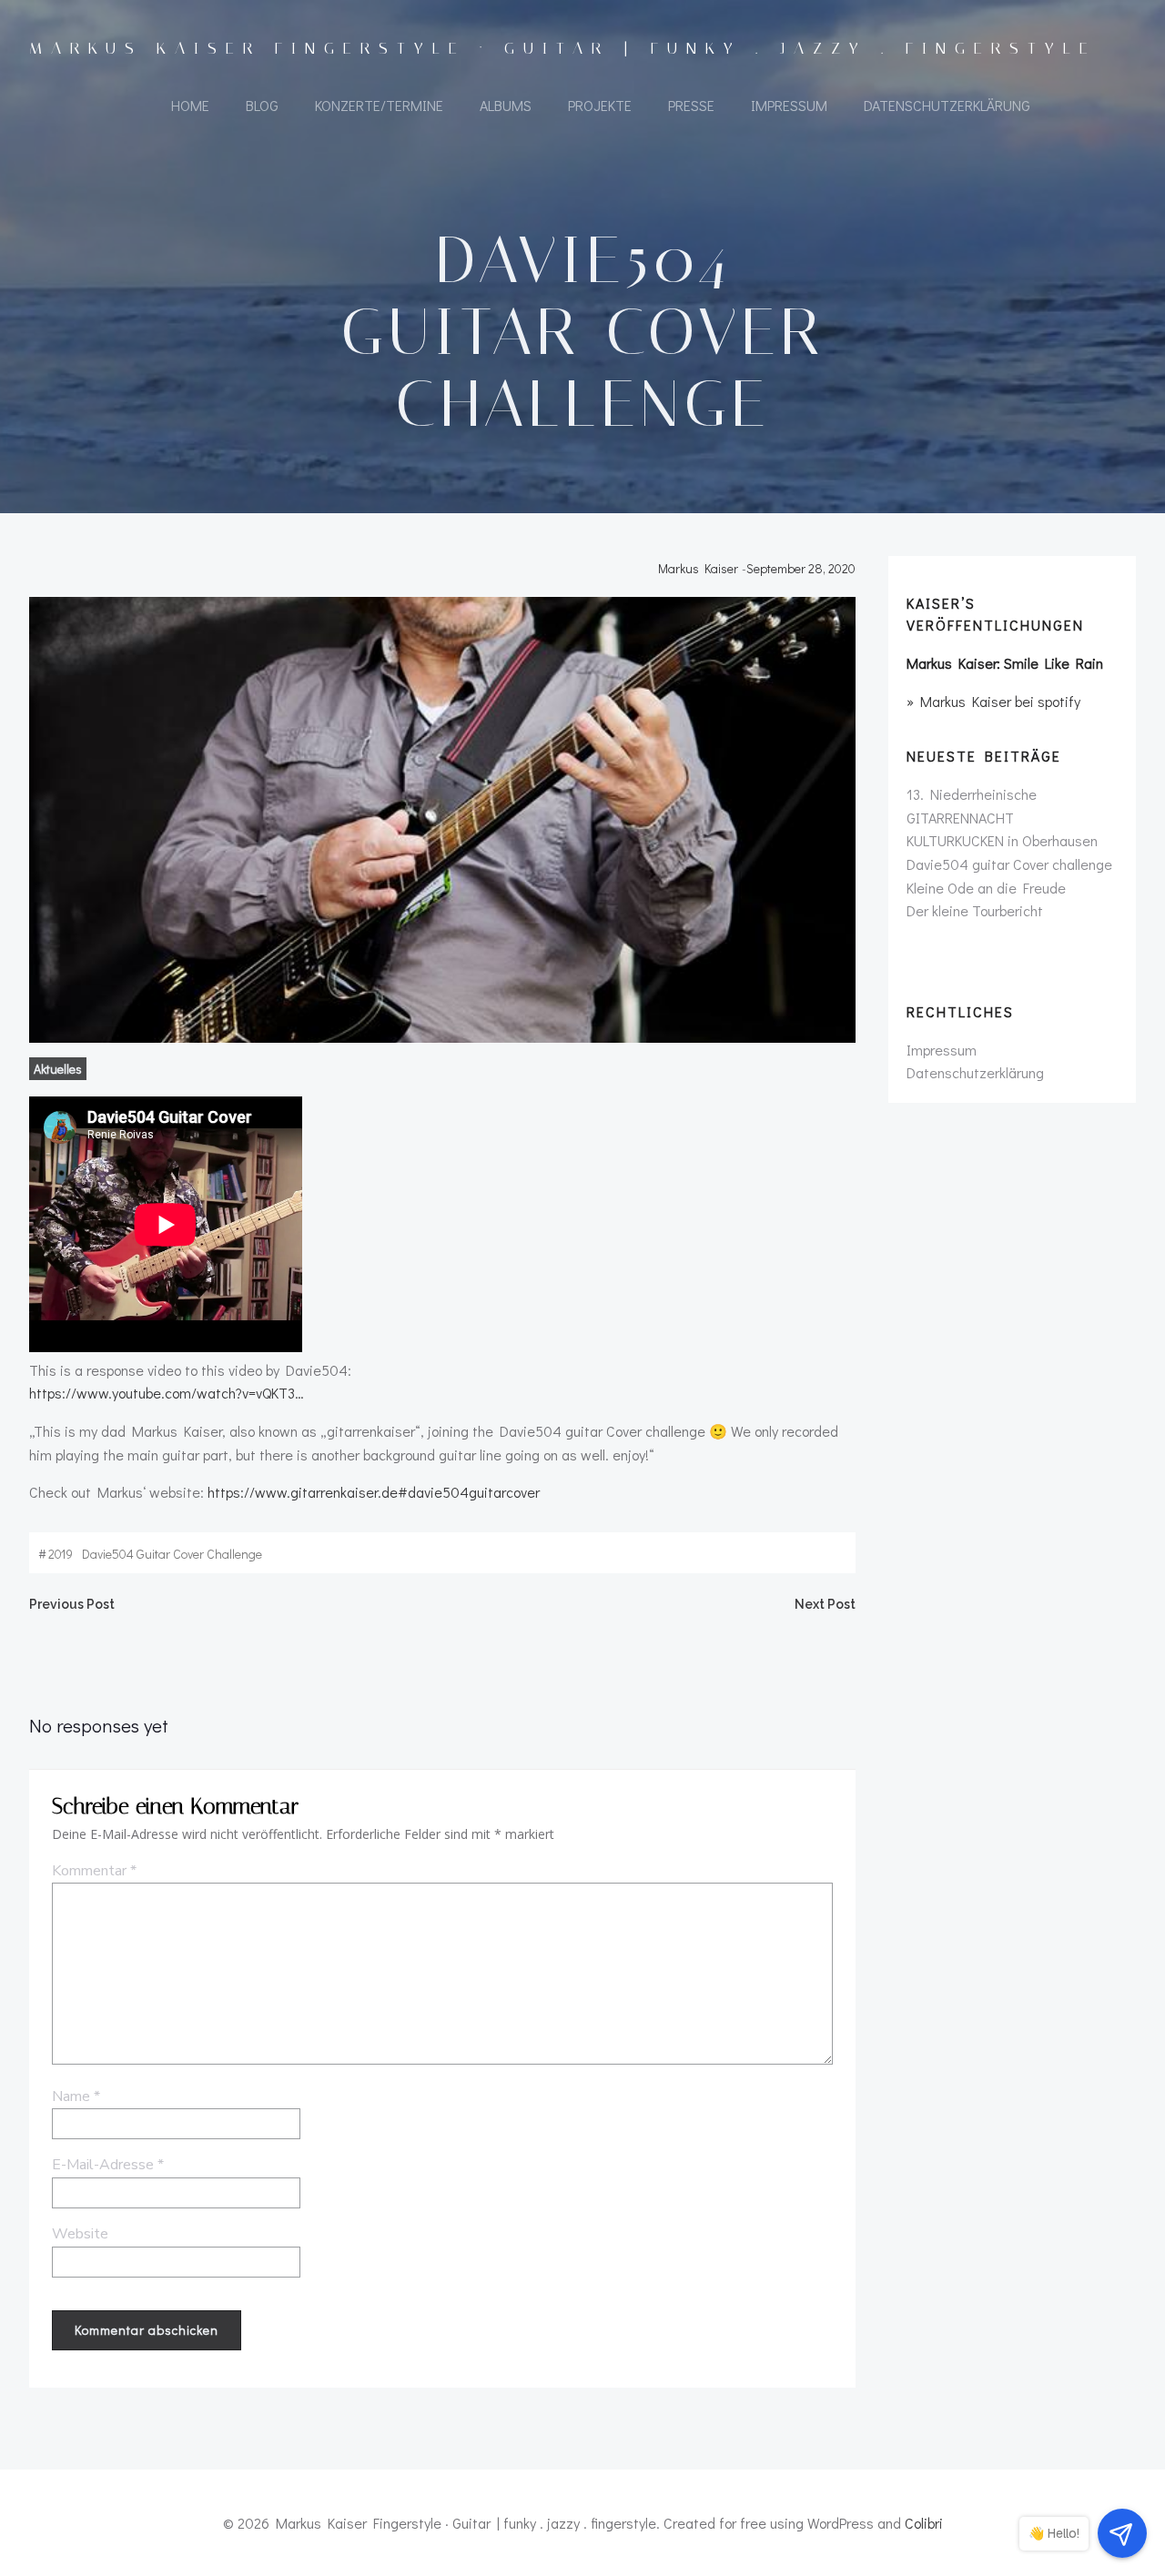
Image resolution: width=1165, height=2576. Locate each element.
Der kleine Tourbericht (975, 910)
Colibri (924, 2523)
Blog (262, 105)
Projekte (600, 105)
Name (76, 2096)
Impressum (789, 105)
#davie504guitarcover (469, 1492)
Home (190, 105)
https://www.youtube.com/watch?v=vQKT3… (167, 1393)
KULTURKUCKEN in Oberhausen (1002, 840)
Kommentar (94, 1871)
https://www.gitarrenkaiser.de (303, 1492)
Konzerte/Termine (379, 105)
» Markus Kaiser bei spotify (993, 701)
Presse (691, 105)
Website (80, 2234)
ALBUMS (506, 105)
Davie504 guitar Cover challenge (172, 1554)
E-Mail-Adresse (108, 2165)
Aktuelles (58, 1069)
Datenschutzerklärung (947, 105)
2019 (61, 1554)
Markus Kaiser (698, 568)
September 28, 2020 (801, 568)
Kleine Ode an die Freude (986, 888)
